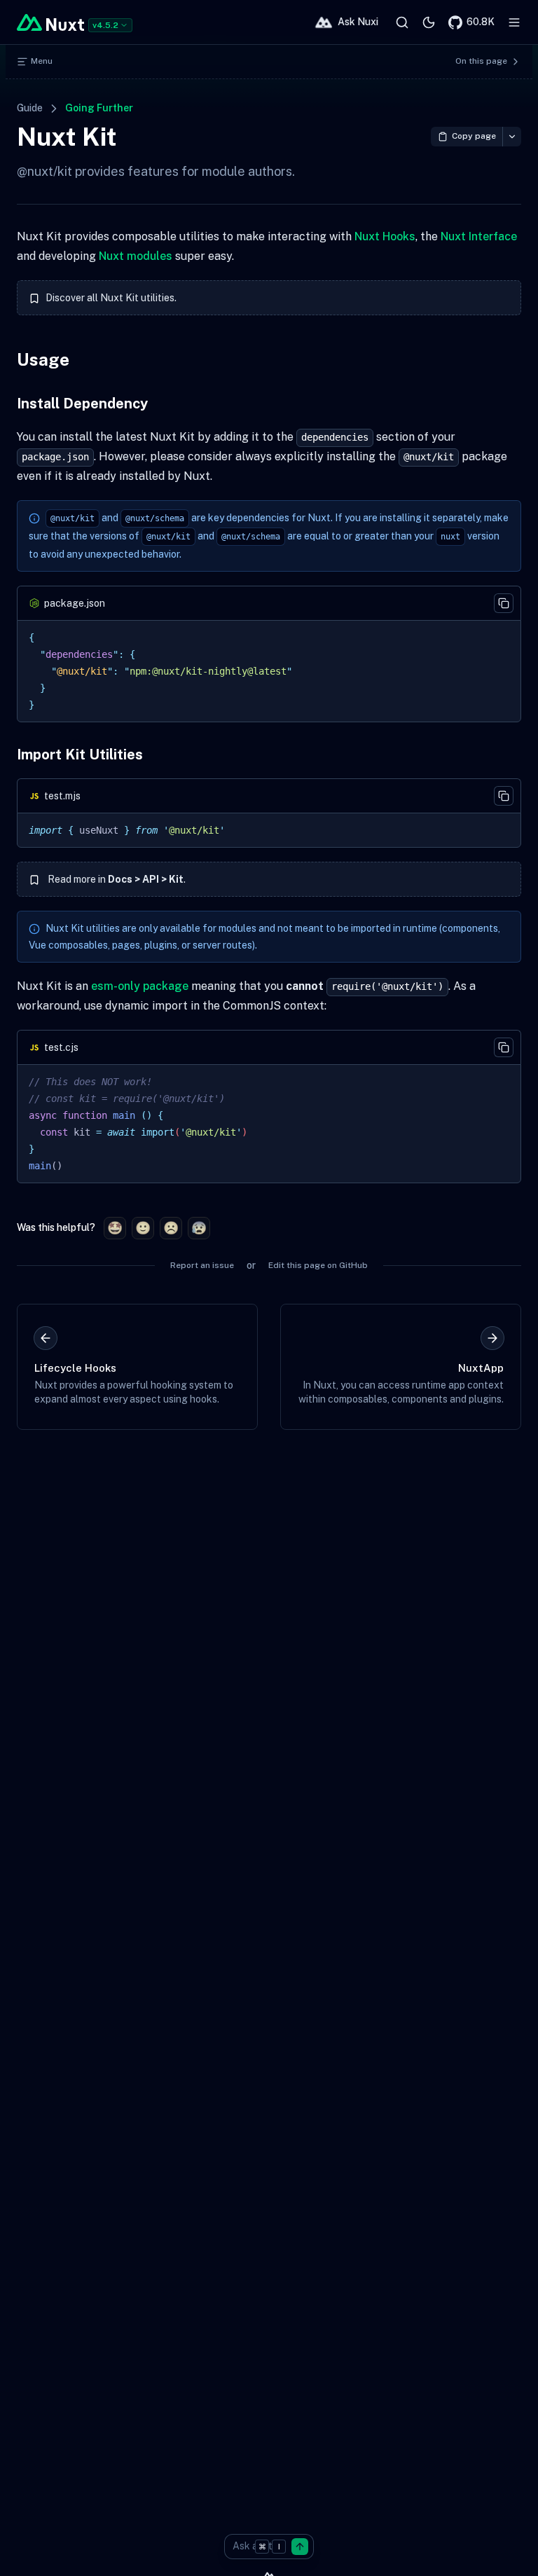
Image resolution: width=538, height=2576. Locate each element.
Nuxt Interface (479, 236)
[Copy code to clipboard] (504, 603)
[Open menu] (514, 22)
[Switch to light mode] (429, 22)
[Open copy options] (512, 137)
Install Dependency (82, 404)
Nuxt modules (136, 256)
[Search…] (402, 22)
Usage (43, 359)
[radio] (115, 1228)
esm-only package (140, 986)
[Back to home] (50, 22)
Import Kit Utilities (80, 755)
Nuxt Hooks (385, 236)
